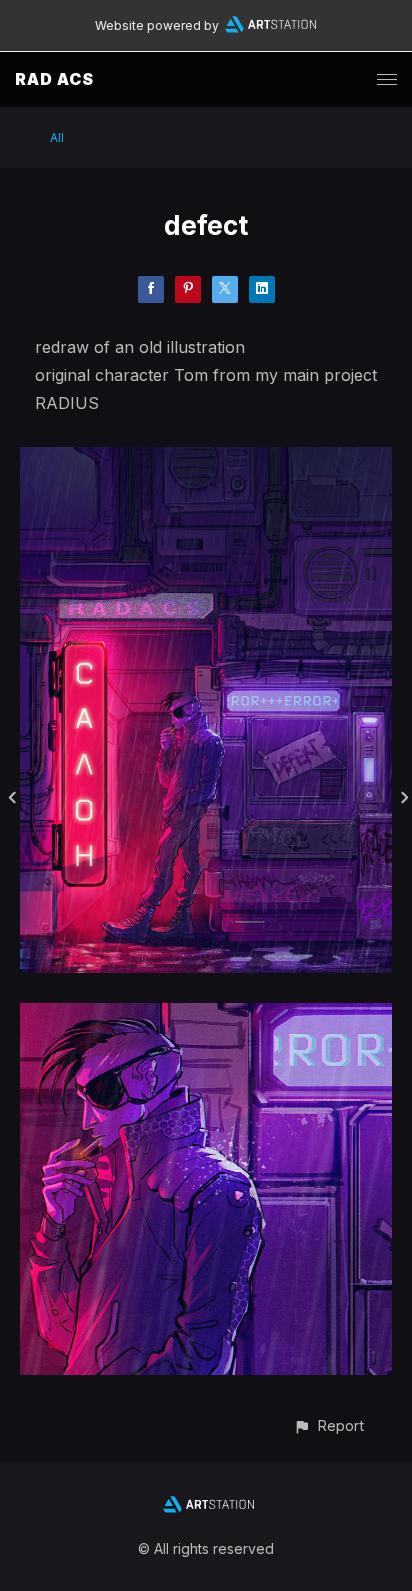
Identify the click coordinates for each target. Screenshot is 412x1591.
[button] (328, 1425)
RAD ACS (54, 79)
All (57, 137)
